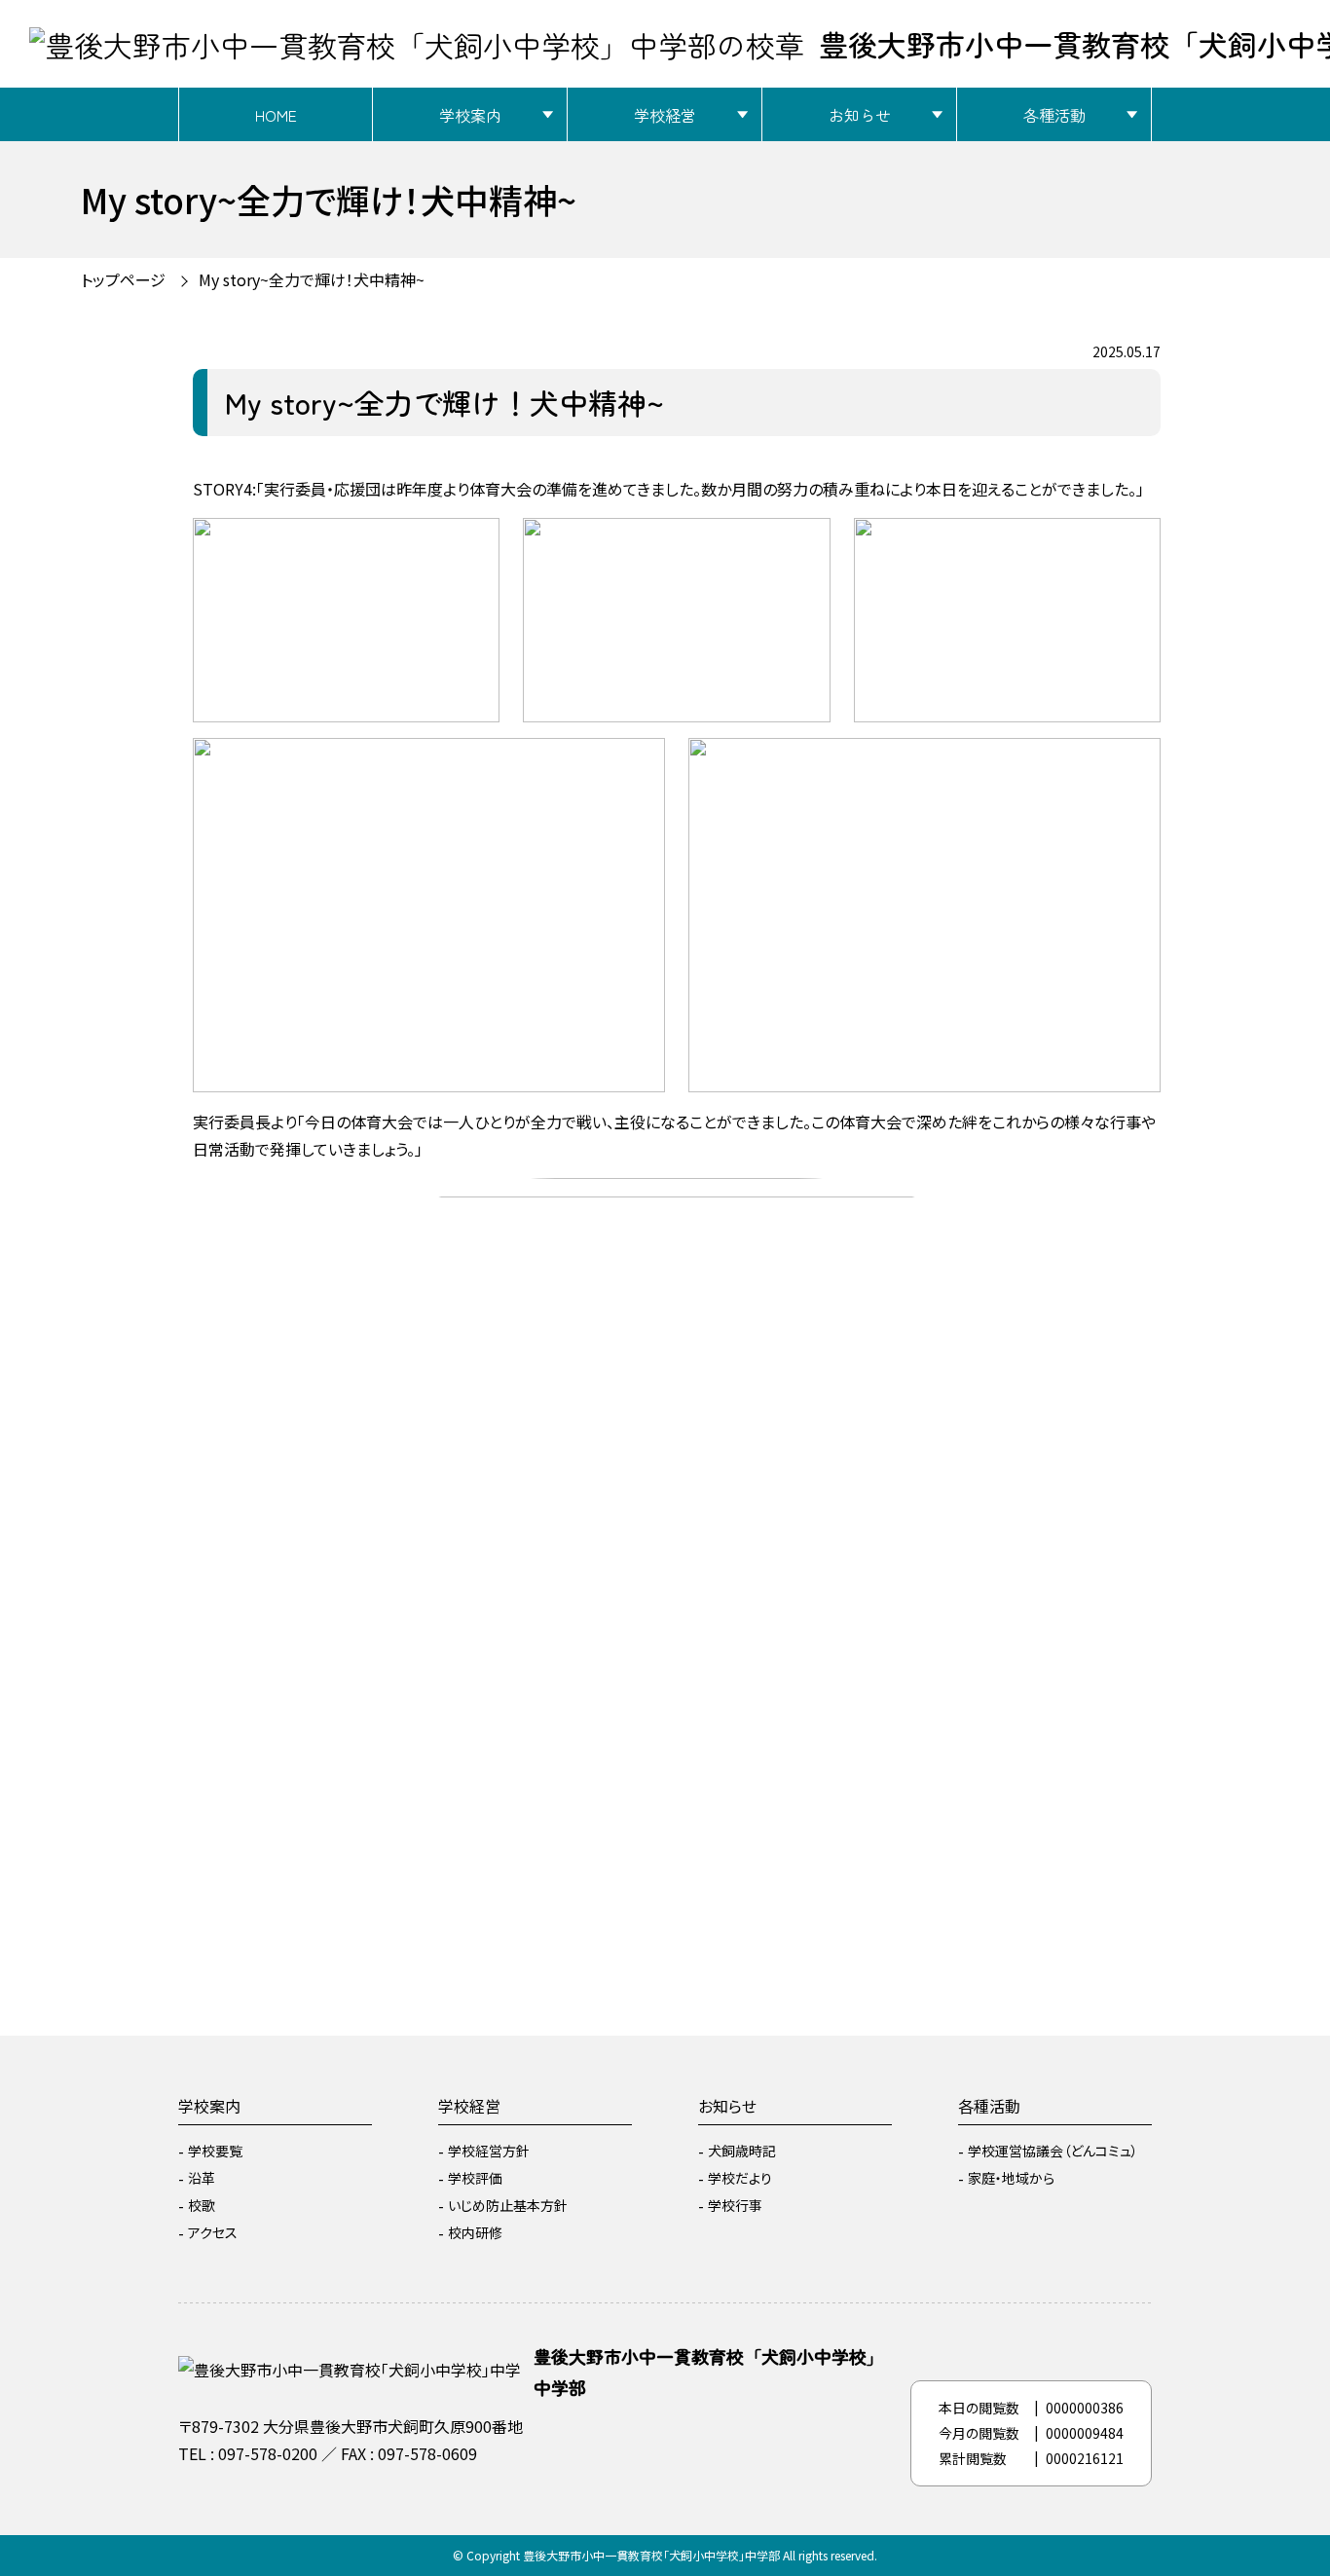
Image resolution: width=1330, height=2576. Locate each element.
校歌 (202, 2205)
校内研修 (475, 2232)
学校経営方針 (489, 2151)
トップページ (123, 279)
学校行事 (735, 2205)
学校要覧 (215, 2151)
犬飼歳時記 (742, 2151)
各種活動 (1054, 115)
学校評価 (475, 2178)
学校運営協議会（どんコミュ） (1053, 2151)
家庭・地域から (1011, 2178)
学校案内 (470, 115)
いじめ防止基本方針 (508, 2205)
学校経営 (665, 115)
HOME (276, 115)
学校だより (740, 2178)
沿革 (202, 2178)
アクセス (213, 2232)
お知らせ (860, 115)
